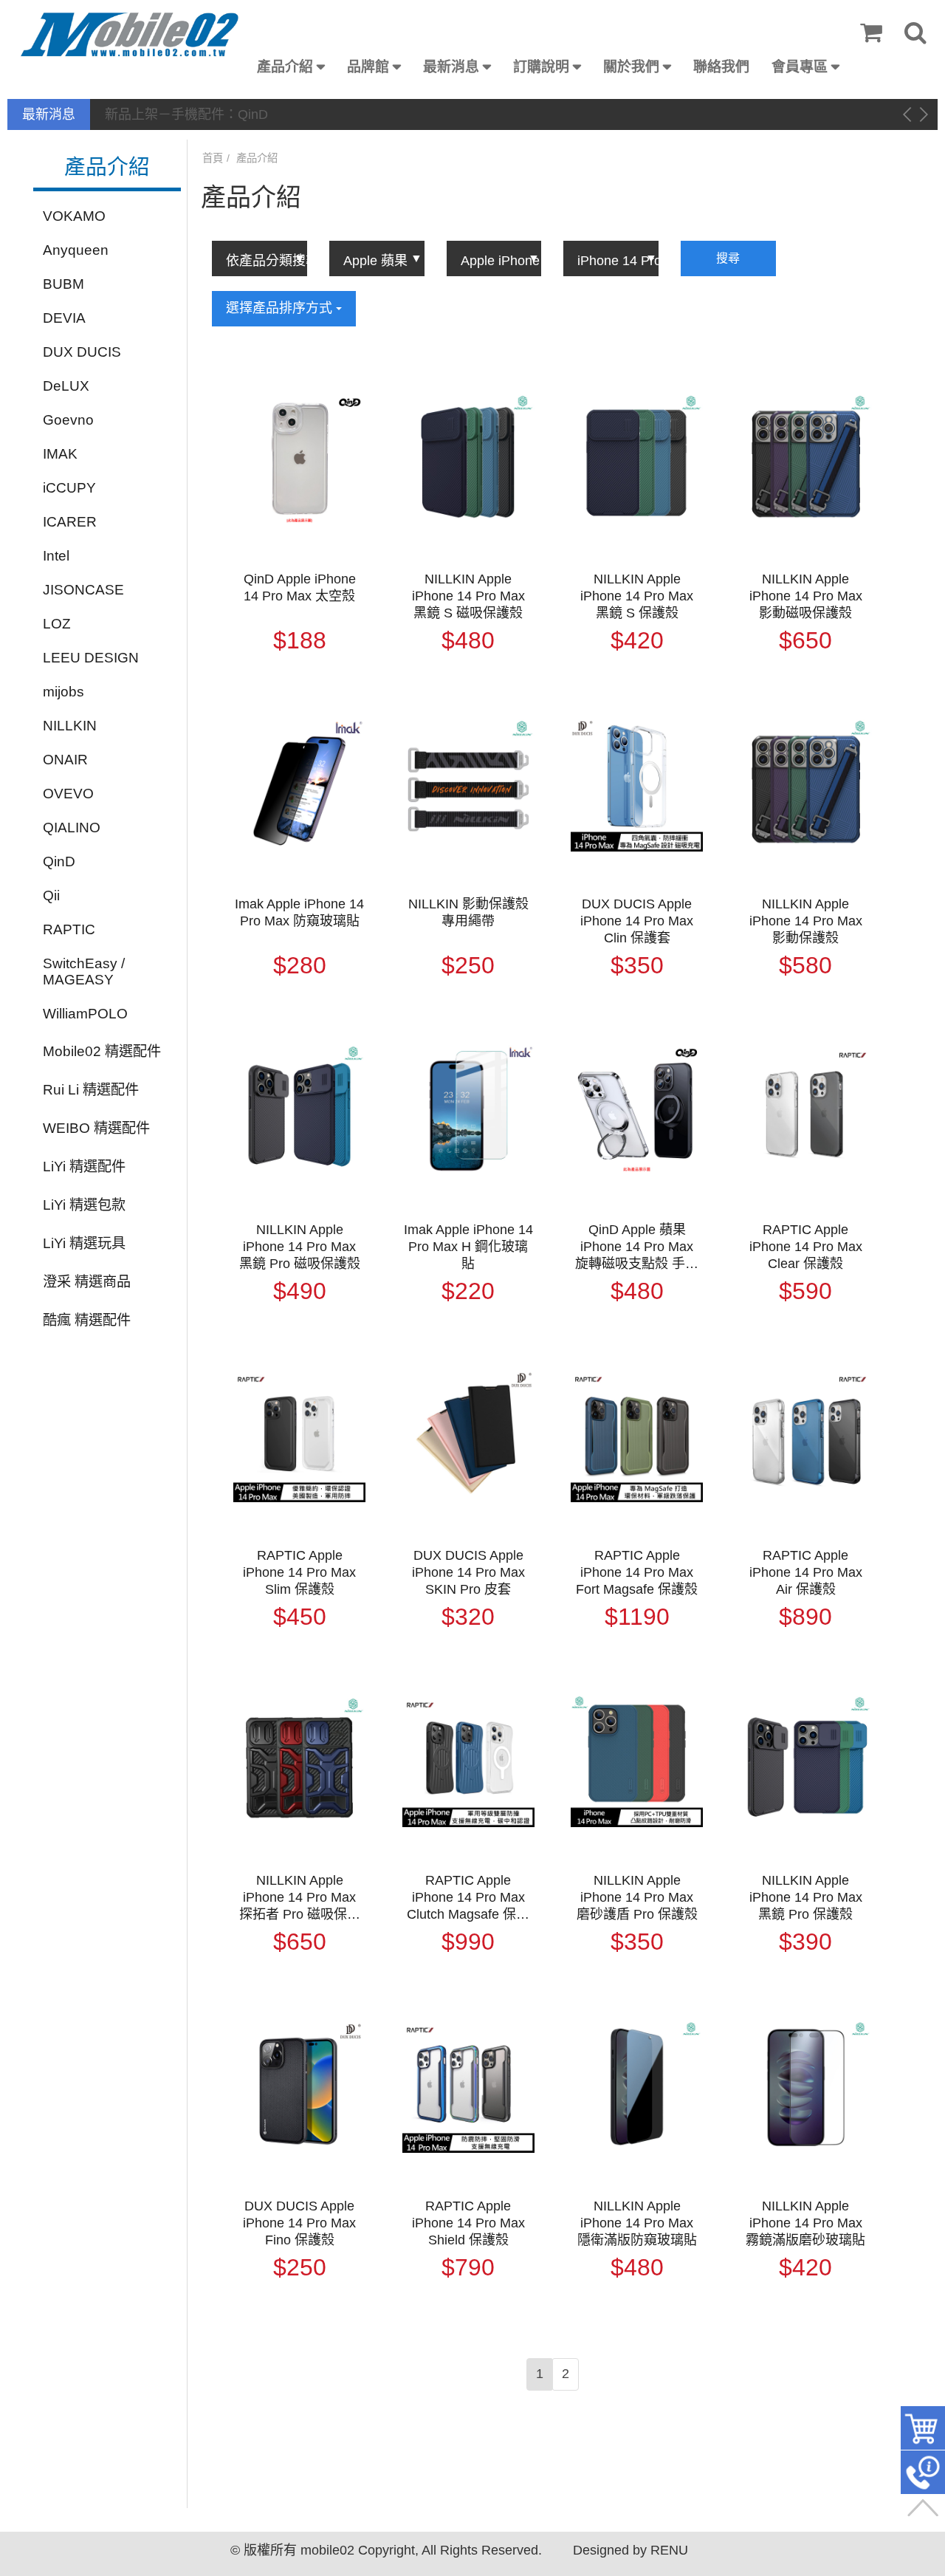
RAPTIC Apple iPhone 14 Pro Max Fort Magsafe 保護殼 (637, 1572)
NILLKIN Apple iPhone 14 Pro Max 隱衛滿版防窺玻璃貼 (637, 2223)
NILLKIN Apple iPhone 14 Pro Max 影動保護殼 (806, 921)
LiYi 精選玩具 (84, 1243)
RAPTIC (69, 929)
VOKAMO (74, 215)
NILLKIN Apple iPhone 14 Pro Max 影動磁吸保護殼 (806, 596)
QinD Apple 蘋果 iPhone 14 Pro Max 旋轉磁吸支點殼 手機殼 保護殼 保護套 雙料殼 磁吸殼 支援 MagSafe (637, 1247)
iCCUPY (69, 487)
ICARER (70, 521)
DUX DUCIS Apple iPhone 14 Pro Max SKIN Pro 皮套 (468, 1572)
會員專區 (800, 67)
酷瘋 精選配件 (87, 1319)
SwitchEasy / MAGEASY (84, 971)
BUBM (63, 283)
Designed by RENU (630, 2550)
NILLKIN (70, 725)
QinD (59, 861)
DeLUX (66, 385)
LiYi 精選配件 (84, 1166)
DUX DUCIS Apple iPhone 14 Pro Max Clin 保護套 (637, 921)
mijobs (63, 691)
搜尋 (728, 258)
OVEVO (68, 793)
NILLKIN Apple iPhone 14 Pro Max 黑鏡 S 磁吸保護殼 (468, 596)
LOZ (57, 623)
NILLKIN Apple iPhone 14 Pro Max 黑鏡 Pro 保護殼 (806, 1897)
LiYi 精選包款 (84, 1204)
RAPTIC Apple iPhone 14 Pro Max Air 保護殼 (806, 1572)
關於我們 (631, 67)
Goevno (68, 419)
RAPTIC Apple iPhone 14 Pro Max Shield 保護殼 (468, 2223)
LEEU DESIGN (91, 657)
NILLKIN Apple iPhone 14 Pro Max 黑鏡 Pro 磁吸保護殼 (300, 1247)
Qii (51, 895)
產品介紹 (285, 67)
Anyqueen (76, 249)
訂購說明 (541, 67)
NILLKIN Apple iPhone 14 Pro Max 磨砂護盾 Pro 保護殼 (637, 1897)
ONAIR (65, 759)
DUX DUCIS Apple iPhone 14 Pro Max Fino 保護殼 (299, 2223)
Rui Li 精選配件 (91, 1089)
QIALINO (72, 827)
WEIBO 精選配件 (96, 1127)
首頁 (213, 158)
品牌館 (368, 67)
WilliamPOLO (85, 1013)
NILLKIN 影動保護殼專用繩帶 (468, 912)
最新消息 (451, 67)
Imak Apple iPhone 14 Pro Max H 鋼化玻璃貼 (468, 1247)
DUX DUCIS (82, 351)
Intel (56, 555)
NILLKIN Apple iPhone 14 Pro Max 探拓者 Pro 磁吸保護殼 (300, 1898)
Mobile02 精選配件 (102, 1051)
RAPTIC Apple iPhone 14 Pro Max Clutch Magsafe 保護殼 (468, 1898)
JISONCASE (83, 589)
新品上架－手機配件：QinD (186, 114)
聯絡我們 (721, 67)
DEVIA (64, 317)
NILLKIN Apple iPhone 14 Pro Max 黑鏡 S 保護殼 (637, 596)
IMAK (60, 453)
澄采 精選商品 (87, 1281)
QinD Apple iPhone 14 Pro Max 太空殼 (300, 588)
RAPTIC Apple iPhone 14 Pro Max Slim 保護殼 (299, 1572)
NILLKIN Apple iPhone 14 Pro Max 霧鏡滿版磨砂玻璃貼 (805, 2223)
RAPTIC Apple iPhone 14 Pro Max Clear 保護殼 (806, 1247)
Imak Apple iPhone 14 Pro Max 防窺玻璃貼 (299, 912)
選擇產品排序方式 (281, 308)
